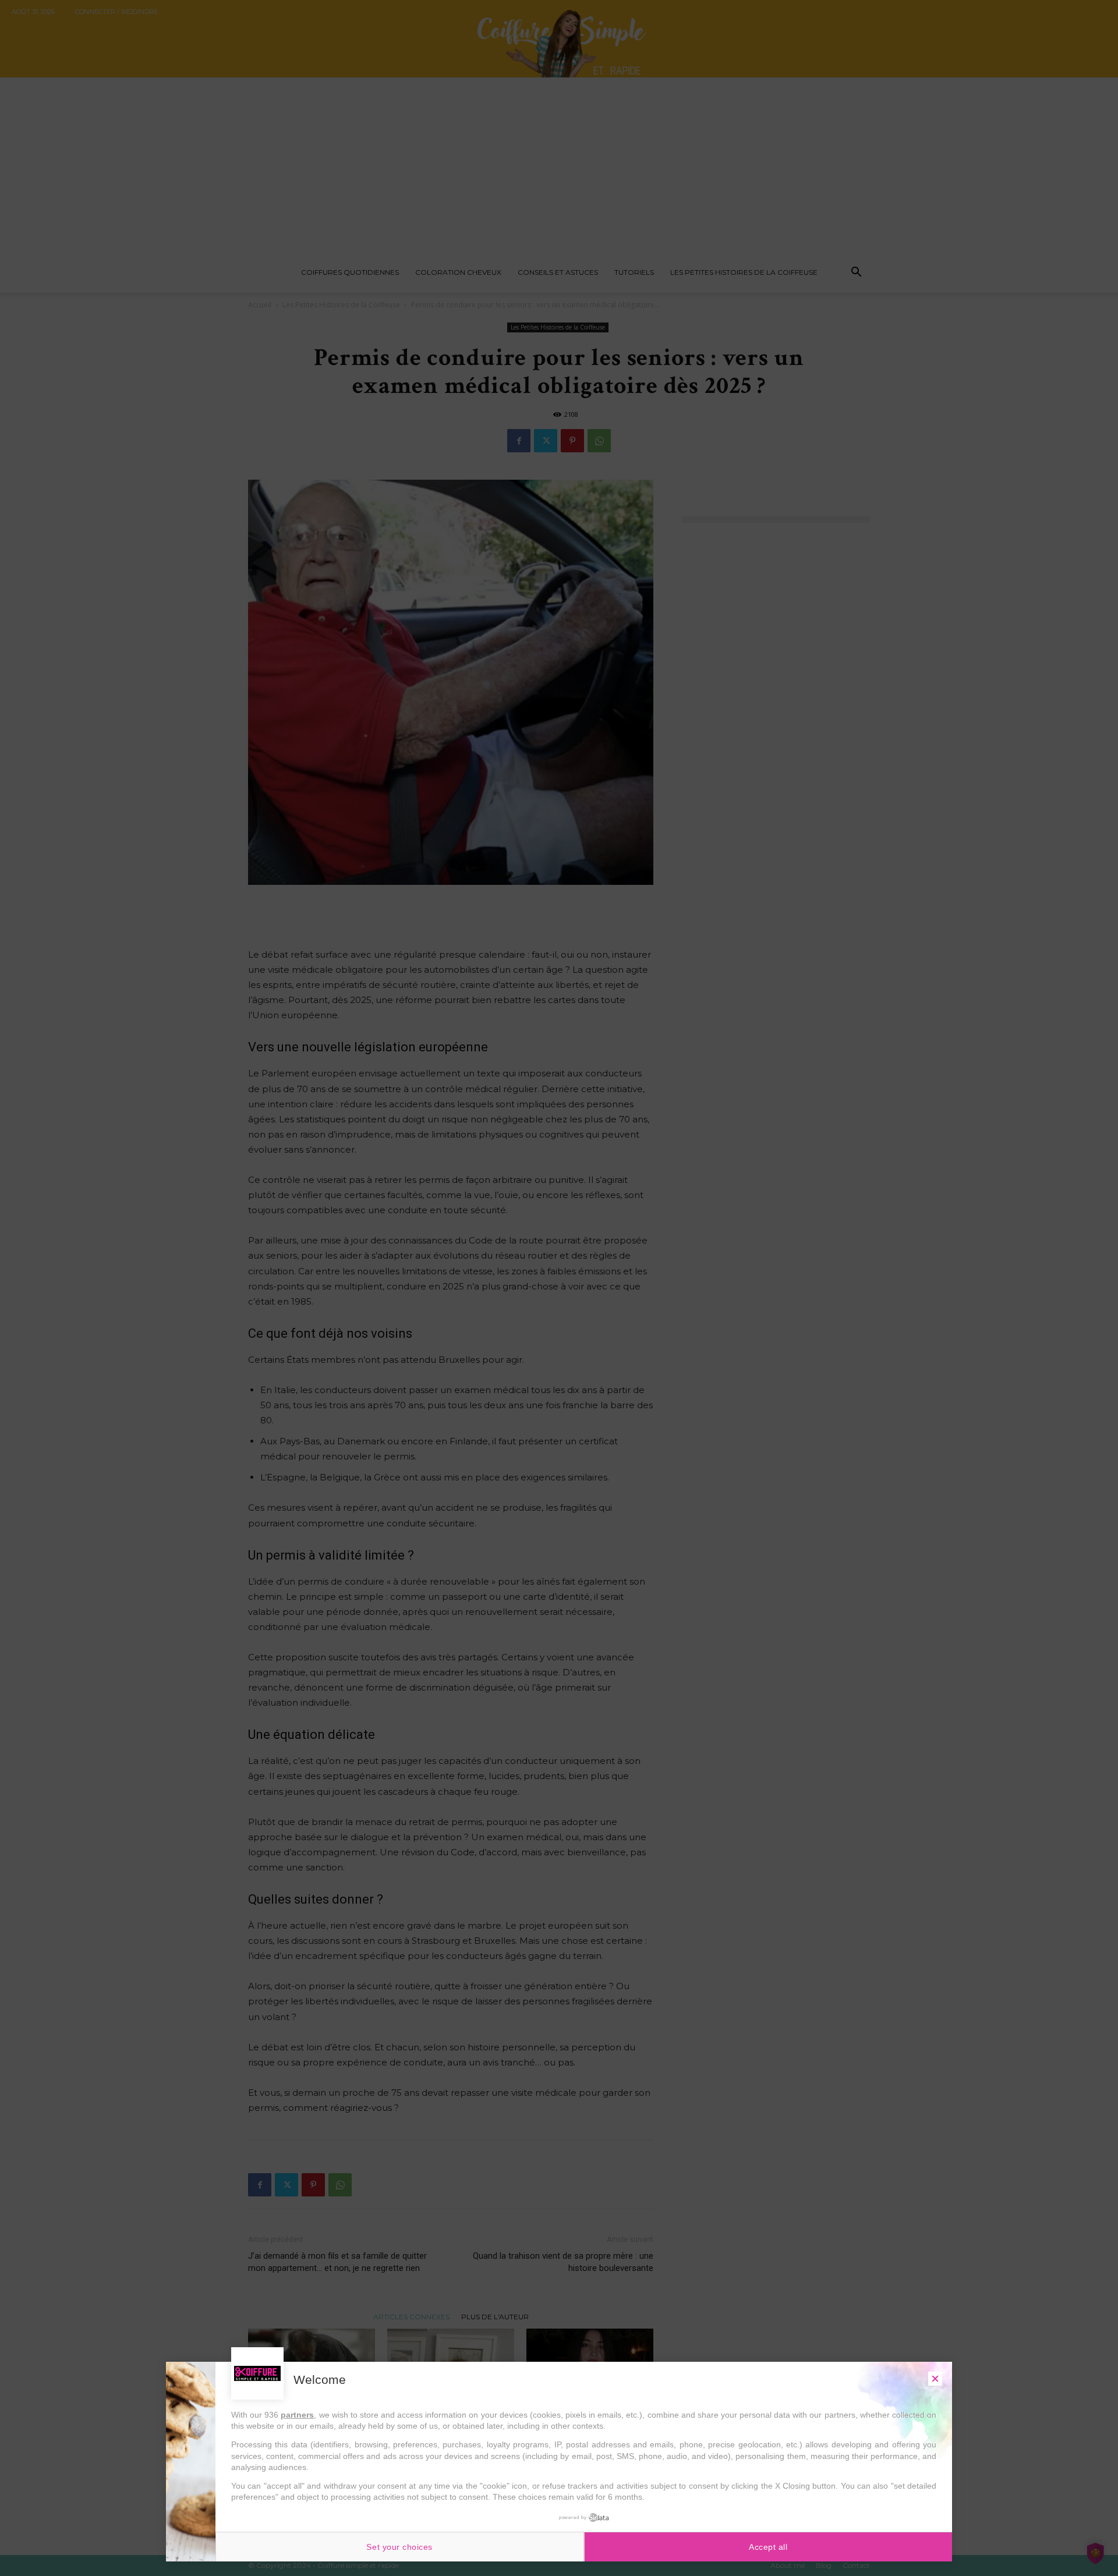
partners (297, 2415)
